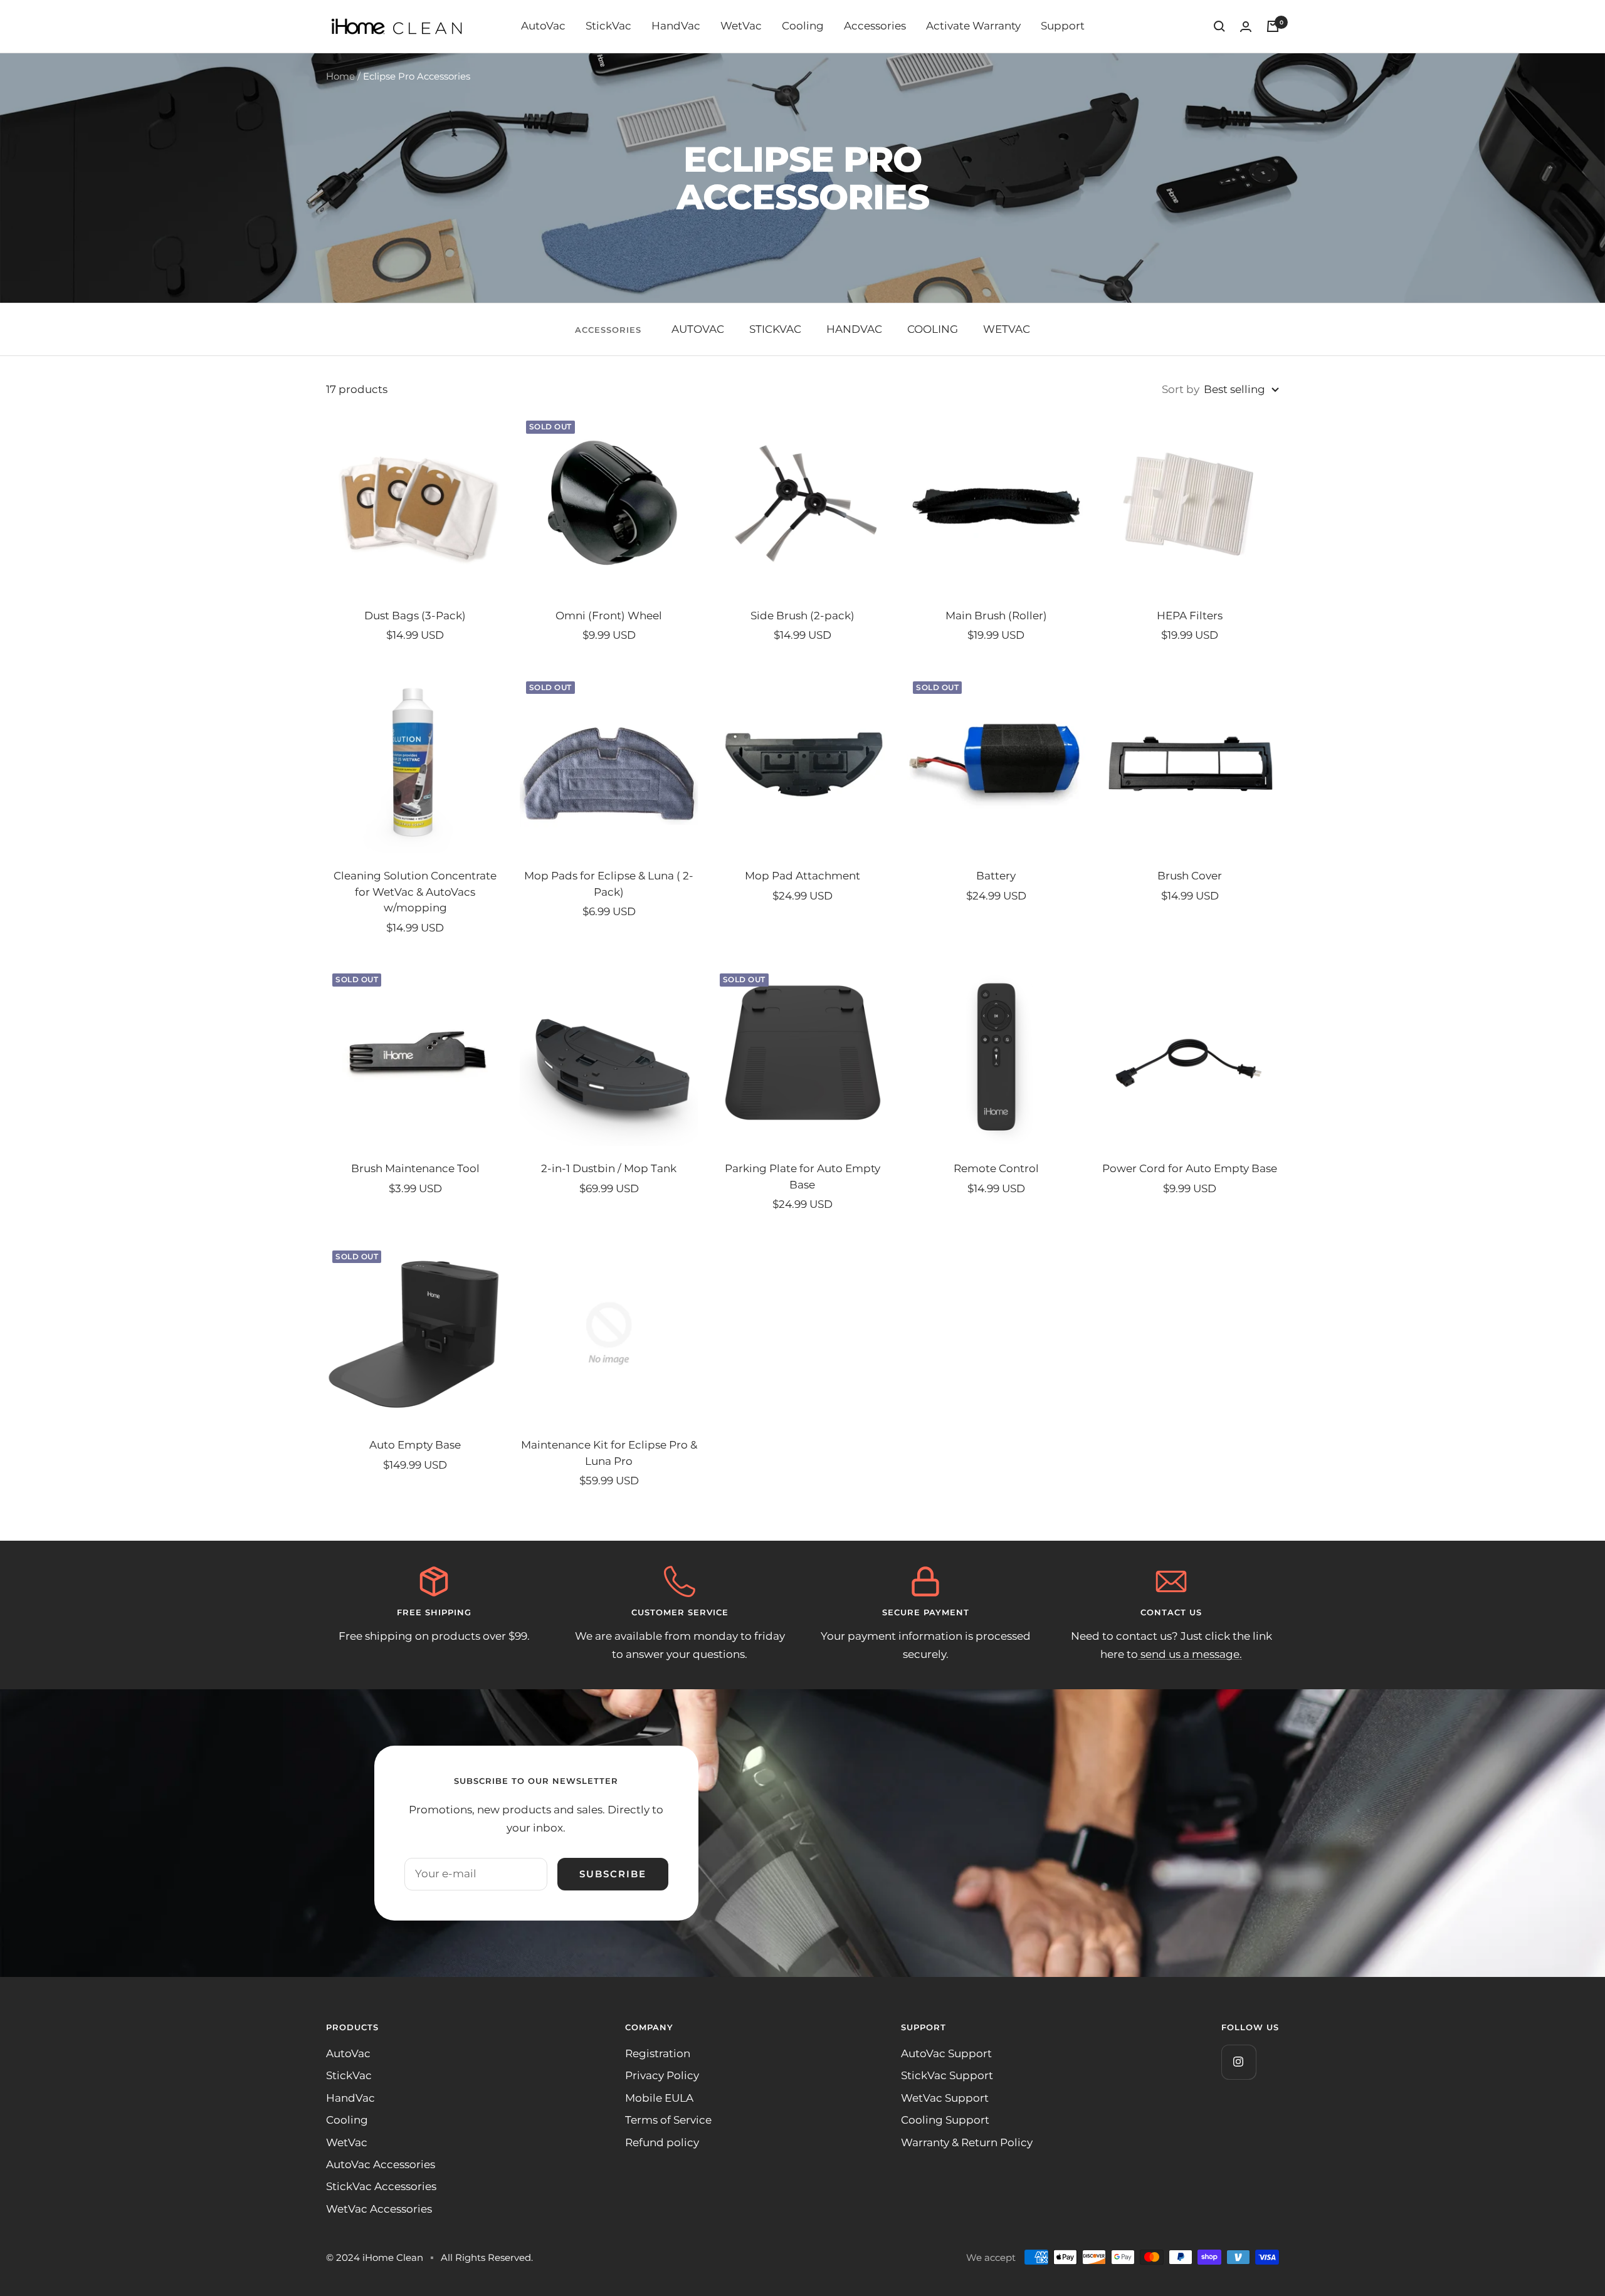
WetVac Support (945, 2098)
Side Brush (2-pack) (802, 616)
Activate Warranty (973, 26)
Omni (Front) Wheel (609, 616)
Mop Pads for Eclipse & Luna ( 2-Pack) (609, 884)
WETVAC (1007, 329)
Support (1063, 26)
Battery (996, 876)
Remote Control (996, 1168)
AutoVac (543, 26)
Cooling (803, 26)
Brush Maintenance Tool (415, 1168)
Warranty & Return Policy (967, 2142)
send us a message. (1190, 1654)
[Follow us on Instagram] (1239, 2062)
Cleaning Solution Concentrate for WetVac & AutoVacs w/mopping (415, 892)
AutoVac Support (946, 2053)
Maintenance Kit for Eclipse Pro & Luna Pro (609, 1453)
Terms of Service (668, 2120)
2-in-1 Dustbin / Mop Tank (609, 1168)
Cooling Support (945, 2120)
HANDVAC (854, 329)
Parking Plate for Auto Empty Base (802, 1177)
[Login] (1246, 27)
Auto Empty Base (415, 1445)
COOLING (933, 329)
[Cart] (1273, 26)
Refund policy (662, 2142)
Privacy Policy (662, 2075)
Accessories (875, 26)
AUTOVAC (698, 329)
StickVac (608, 26)
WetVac (741, 26)
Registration (658, 2053)
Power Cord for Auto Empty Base (1190, 1168)
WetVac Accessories (379, 2209)
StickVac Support (947, 2075)
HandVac (676, 26)
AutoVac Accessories (381, 2164)
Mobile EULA (659, 2098)
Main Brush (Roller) (996, 616)
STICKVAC (775, 329)
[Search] (1219, 26)
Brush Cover (1190, 876)
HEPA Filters (1190, 616)
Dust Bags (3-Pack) (415, 616)
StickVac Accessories (381, 2186)
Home (340, 76)
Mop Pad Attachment (802, 876)
